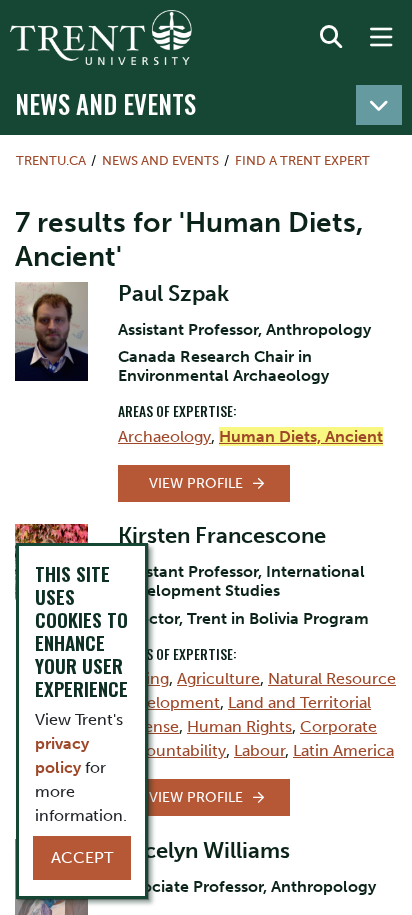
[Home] (101, 37)
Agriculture (218, 678)
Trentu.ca (51, 160)
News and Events (105, 103)
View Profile (196, 483)
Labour (259, 750)
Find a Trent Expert (302, 160)
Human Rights (239, 726)
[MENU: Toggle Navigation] (381, 38)
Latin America (343, 750)
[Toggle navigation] (379, 105)
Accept (82, 857)
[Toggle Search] (331, 38)
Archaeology (164, 436)
